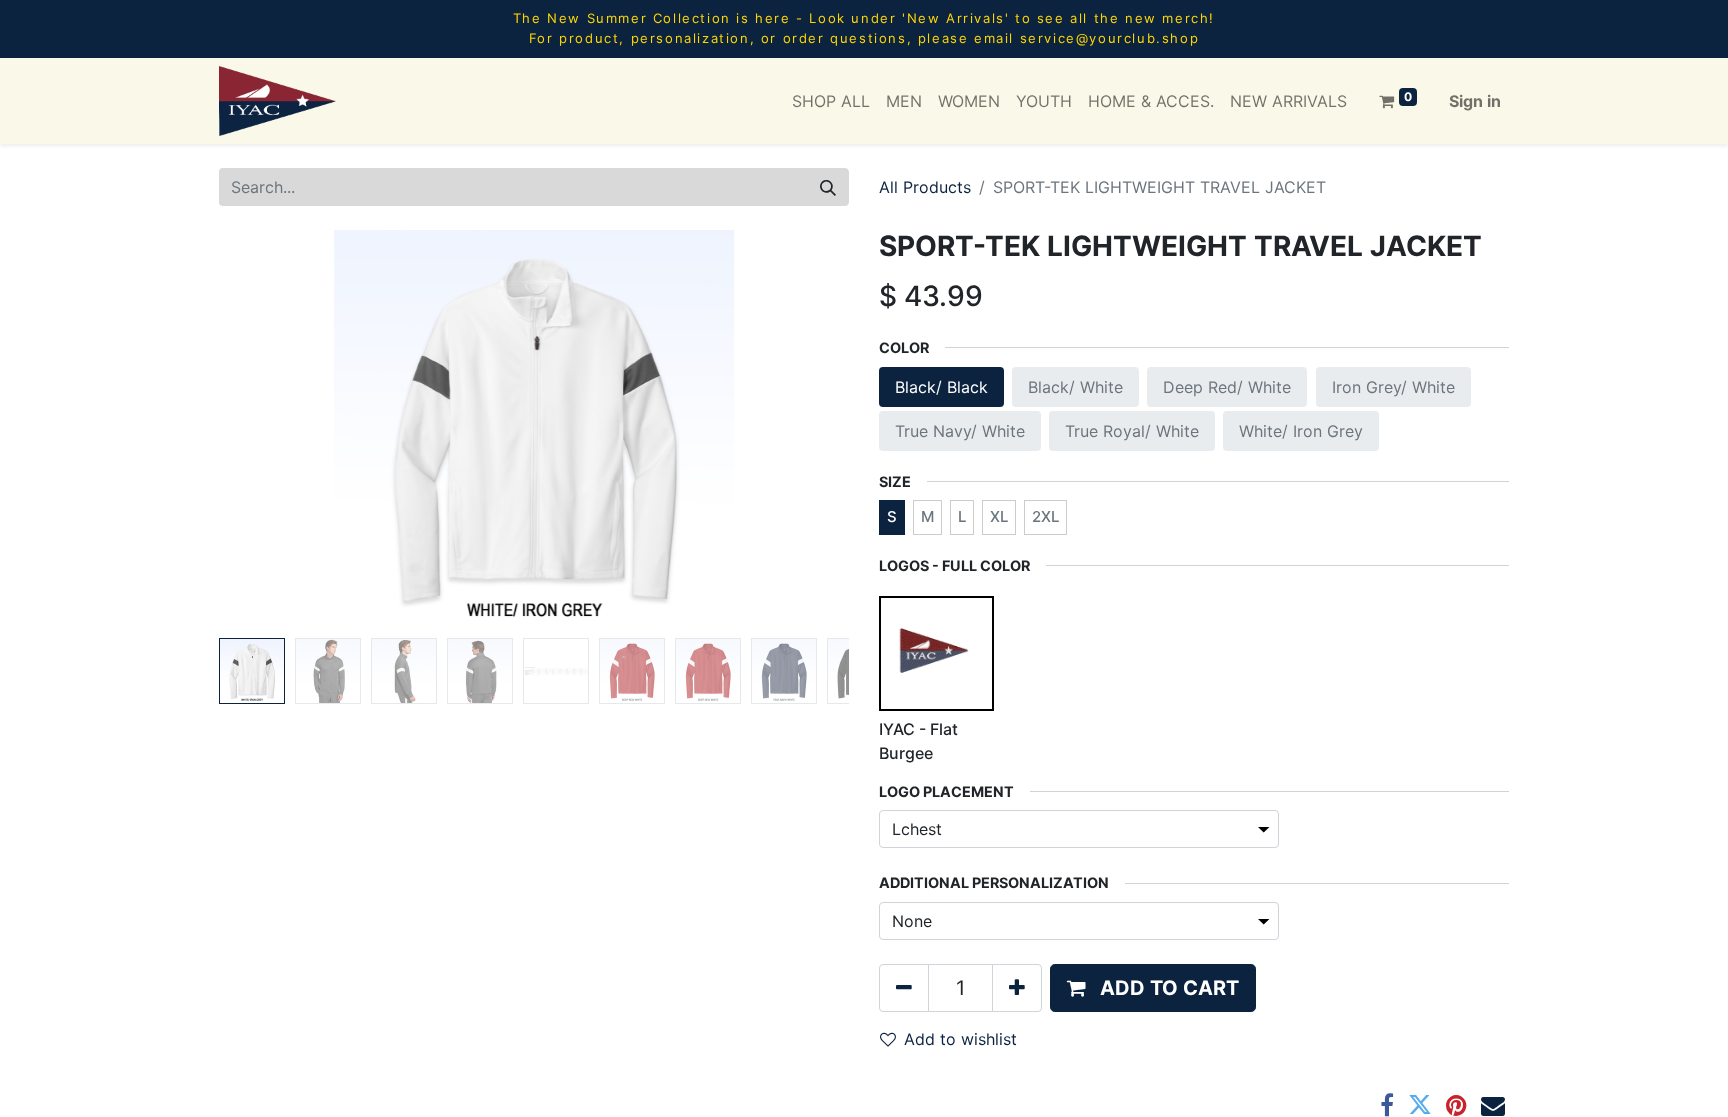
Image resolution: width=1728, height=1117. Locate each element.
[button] (266, 430)
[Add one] (1017, 988)
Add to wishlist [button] (960, 1039)
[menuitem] (831, 101)
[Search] (828, 187)
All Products (925, 187)
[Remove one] (904, 988)
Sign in (1475, 101)
